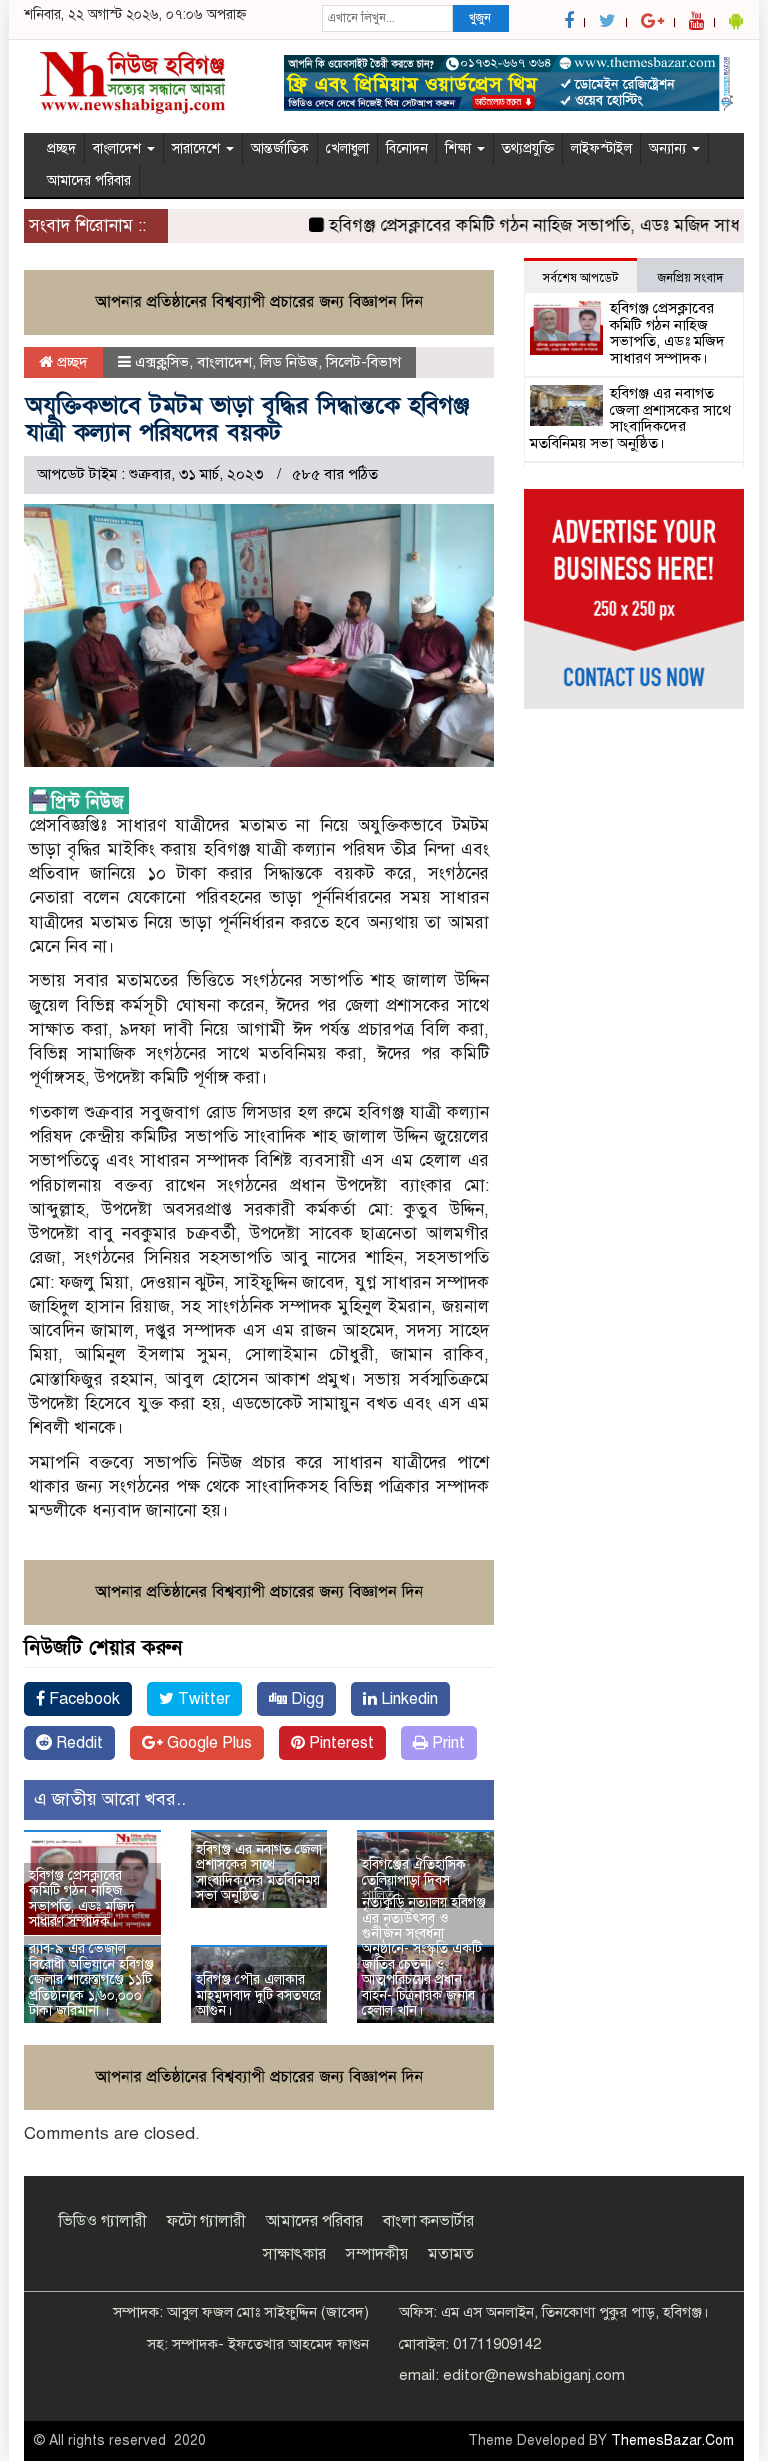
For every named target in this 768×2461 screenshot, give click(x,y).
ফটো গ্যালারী (206, 2221)
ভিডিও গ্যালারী (103, 2221)
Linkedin (407, 1699)
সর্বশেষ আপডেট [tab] (580, 278)
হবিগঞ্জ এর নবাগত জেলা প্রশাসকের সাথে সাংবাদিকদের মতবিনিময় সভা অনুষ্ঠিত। (259, 1872)
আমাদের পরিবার (89, 180)
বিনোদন (407, 148)
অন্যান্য (669, 148)
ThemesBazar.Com (672, 2440)
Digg (305, 1699)
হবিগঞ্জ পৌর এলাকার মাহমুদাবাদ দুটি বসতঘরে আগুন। (258, 1995)
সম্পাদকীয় (377, 2254)
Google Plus (207, 1743)
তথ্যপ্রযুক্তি (528, 148)
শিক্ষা (460, 148)
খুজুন (480, 18)
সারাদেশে (198, 148)
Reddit (77, 1743)
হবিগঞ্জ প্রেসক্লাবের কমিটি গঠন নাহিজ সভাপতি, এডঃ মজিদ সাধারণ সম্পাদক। (82, 1898)
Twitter (202, 1699)
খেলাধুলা (347, 148)
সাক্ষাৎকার (294, 2254)
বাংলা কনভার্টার (428, 2221)
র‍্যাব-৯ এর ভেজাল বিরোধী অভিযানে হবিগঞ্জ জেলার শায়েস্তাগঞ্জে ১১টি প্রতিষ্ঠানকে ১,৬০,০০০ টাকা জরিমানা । (91, 1979)
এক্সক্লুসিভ (162, 362)
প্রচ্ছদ (61, 148)
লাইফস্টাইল (601, 148)
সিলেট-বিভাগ (363, 362)
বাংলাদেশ (119, 148)
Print (446, 1743)
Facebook (82, 1699)
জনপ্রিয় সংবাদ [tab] (690, 278)
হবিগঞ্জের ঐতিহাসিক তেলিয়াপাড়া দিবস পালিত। (414, 1880)
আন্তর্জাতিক (280, 148)
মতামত (451, 2254)
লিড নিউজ (289, 362)
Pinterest (339, 1743)
